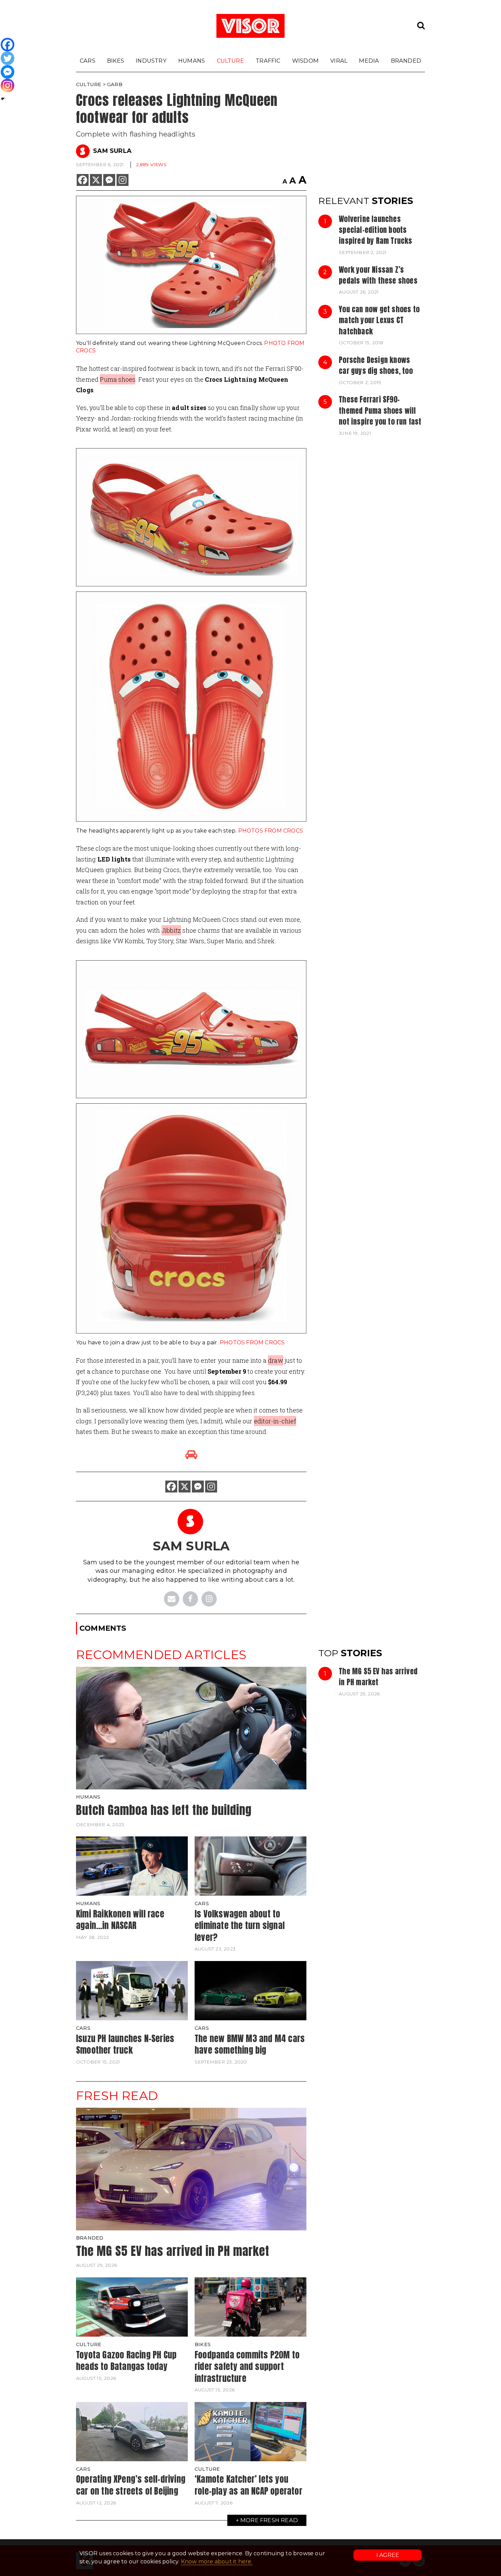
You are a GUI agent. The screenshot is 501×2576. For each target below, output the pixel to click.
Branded (406, 61)
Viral (339, 61)
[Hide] (3, 99)
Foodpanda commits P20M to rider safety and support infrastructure (247, 2366)
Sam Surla (112, 151)
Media (369, 61)
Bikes (116, 61)
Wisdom (305, 61)
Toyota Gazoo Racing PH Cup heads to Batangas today (126, 2361)
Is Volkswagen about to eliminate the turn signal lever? (240, 1925)
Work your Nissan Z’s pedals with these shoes (378, 275)
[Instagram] (123, 180)
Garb (115, 84)
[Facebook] (83, 180)
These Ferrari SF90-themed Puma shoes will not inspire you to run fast (380, 410)
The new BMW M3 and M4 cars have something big (250, 2044)
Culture (230, 61)
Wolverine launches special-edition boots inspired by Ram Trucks (375, 230)
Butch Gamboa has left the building (164, 1810)
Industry (151, 61)
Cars (88, 61)
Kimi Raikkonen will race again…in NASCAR (120, 1920)
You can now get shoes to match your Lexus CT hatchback (379, 320)
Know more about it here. (217, 2562)
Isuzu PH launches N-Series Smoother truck (125, 2044)
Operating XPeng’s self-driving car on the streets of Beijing (131, 2485)
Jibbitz (171, 930)
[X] (96, 180)
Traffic (268, 61)
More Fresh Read (269, 2520)
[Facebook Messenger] (109, 180)
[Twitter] (7, 58)
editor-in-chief (275, 1421)
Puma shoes (118, 379)
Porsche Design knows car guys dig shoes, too (376, 365)
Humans (192, 61)
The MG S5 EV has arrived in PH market (378, 1677)
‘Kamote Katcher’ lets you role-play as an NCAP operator (248, 2485)
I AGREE (388, 2555)
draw (276, 1360)
